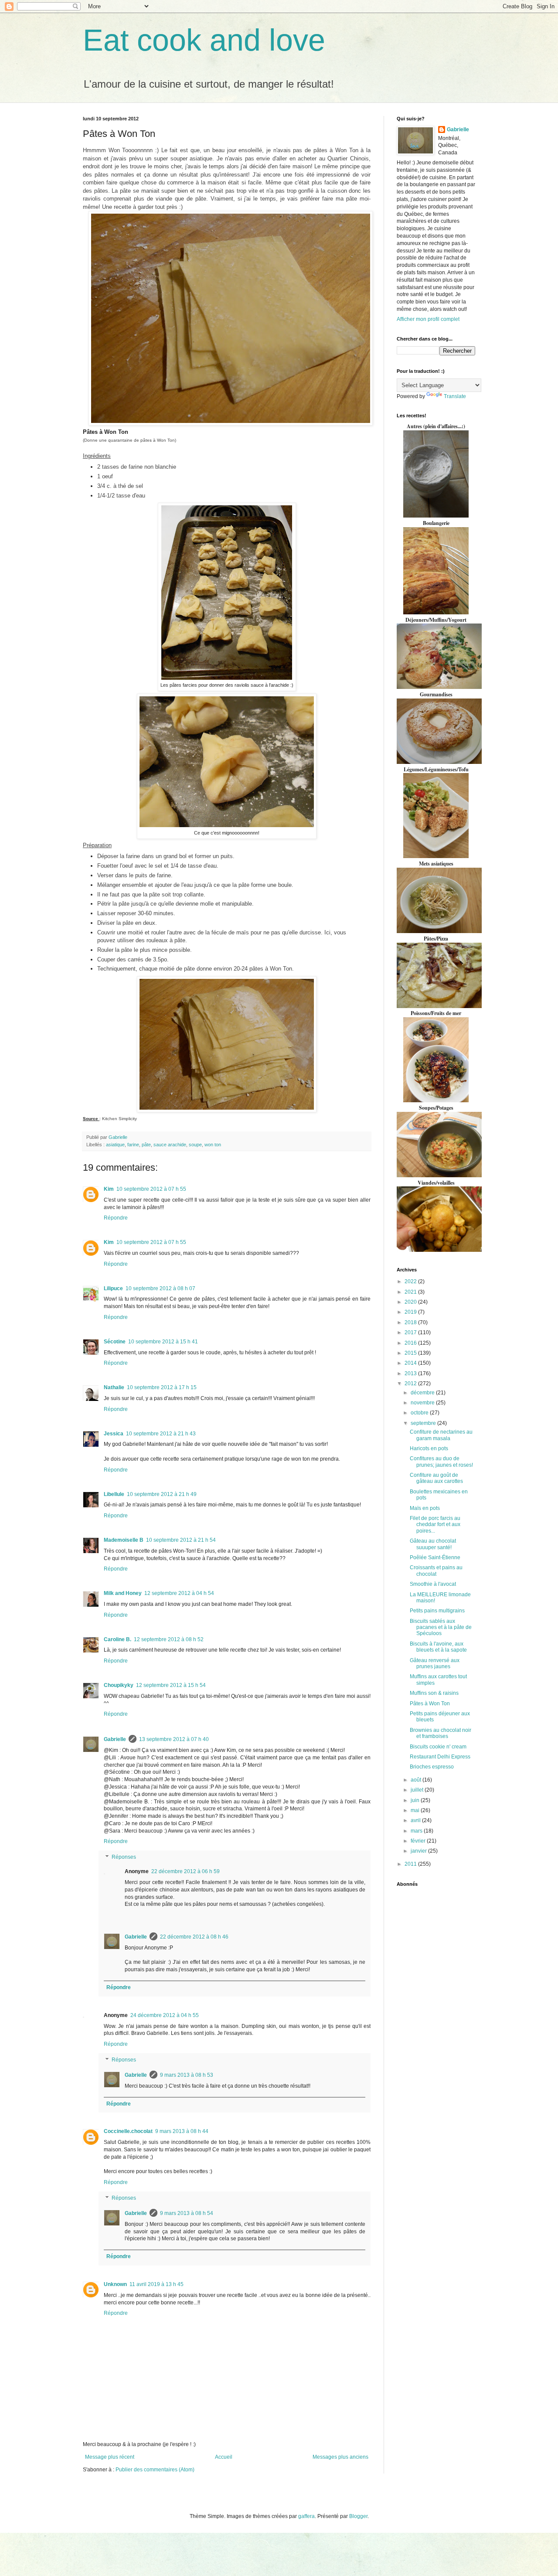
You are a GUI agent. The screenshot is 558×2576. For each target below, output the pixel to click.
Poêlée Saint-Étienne (435, 1557)
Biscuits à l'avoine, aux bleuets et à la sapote (438, 1647)
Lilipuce (113, 1288)
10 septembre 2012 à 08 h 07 (160, 1288)
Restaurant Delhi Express (440, 1757)
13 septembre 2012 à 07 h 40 (174, 1739)
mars (417, 1831)
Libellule (114, 1494)
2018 (411, 1322)
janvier (419, 1851)
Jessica (114, 1434)
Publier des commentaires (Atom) (155, 2470)
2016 (411, 1343)
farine (133, 1145)
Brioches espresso (432, 1767)
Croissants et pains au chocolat (436, 1571)
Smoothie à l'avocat (433, 1584)
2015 (411, 1353)
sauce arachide (170, 1145)
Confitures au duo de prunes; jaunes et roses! (441, 1462)
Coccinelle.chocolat (128, 2131)
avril (416, 1820)
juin (416, 1800)
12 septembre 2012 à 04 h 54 (179, 1593)
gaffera (306, 2516)
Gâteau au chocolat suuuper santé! (433, 1544)
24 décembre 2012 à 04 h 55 (165, 2015)
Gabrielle (115, 1739)
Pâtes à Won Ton (430, 1704)
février (419, 1841)
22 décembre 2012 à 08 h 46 (194, 1937)
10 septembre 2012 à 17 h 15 (162, 1387)
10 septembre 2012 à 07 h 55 (151, 1189)
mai (416, 1810)
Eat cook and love (204, 40)
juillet (418, 1790)
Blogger (358, 2516)
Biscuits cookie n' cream (438, 1747)
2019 (411, 1312)
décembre (423, 1393)
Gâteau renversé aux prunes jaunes (435, 1663)
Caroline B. (117, 1639)
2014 (411, 1363)
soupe (195, 1145)
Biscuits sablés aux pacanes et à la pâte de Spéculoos (441, 1627)
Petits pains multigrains (437, 1611)
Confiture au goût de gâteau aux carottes (436, 1478)
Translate (455, 396)
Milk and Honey (123, 1593)
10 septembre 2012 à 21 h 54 (181, 1540)
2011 (411, 1864)
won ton (213, 1145)
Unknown (115, 2284)
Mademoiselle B (124, 1540)
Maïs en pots (425, 1508)
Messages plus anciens (340, 2457)
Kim (109, 1189)
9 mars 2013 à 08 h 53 (187, 2075)
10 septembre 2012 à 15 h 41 (163, 1342)
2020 (411, 1302)
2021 (411, 1292)
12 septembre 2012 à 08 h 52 (169, 1639)
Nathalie (114, 1387)
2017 (411, 1332)
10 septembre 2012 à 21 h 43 (161, 1434)
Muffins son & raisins (434, 1693)
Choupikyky (119, 1685)
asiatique (115, 1145)
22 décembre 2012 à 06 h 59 (185, 1871)
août (417, 1780)
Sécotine (115, 1342)
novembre (423, 1403)
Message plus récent (110, 2457)
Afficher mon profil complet (428, 319)
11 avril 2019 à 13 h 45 (157, 2284)
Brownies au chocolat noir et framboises (441, 1733)
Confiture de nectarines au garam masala (441, 1435)
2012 (411, 1383)
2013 (411, 1373)
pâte (146, 1145)
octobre (420, 1413)
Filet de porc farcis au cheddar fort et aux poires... (435, 1525)
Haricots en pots (429, 1448)
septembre (424, 1423)
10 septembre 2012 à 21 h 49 (162, 1494)
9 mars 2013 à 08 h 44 (182, 2131)
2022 (411, 1281)
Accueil (224, 2457)
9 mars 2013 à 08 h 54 (187, 2213)
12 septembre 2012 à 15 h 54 (171, 1685)
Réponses (124, 1857)
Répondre (116, 1218)
